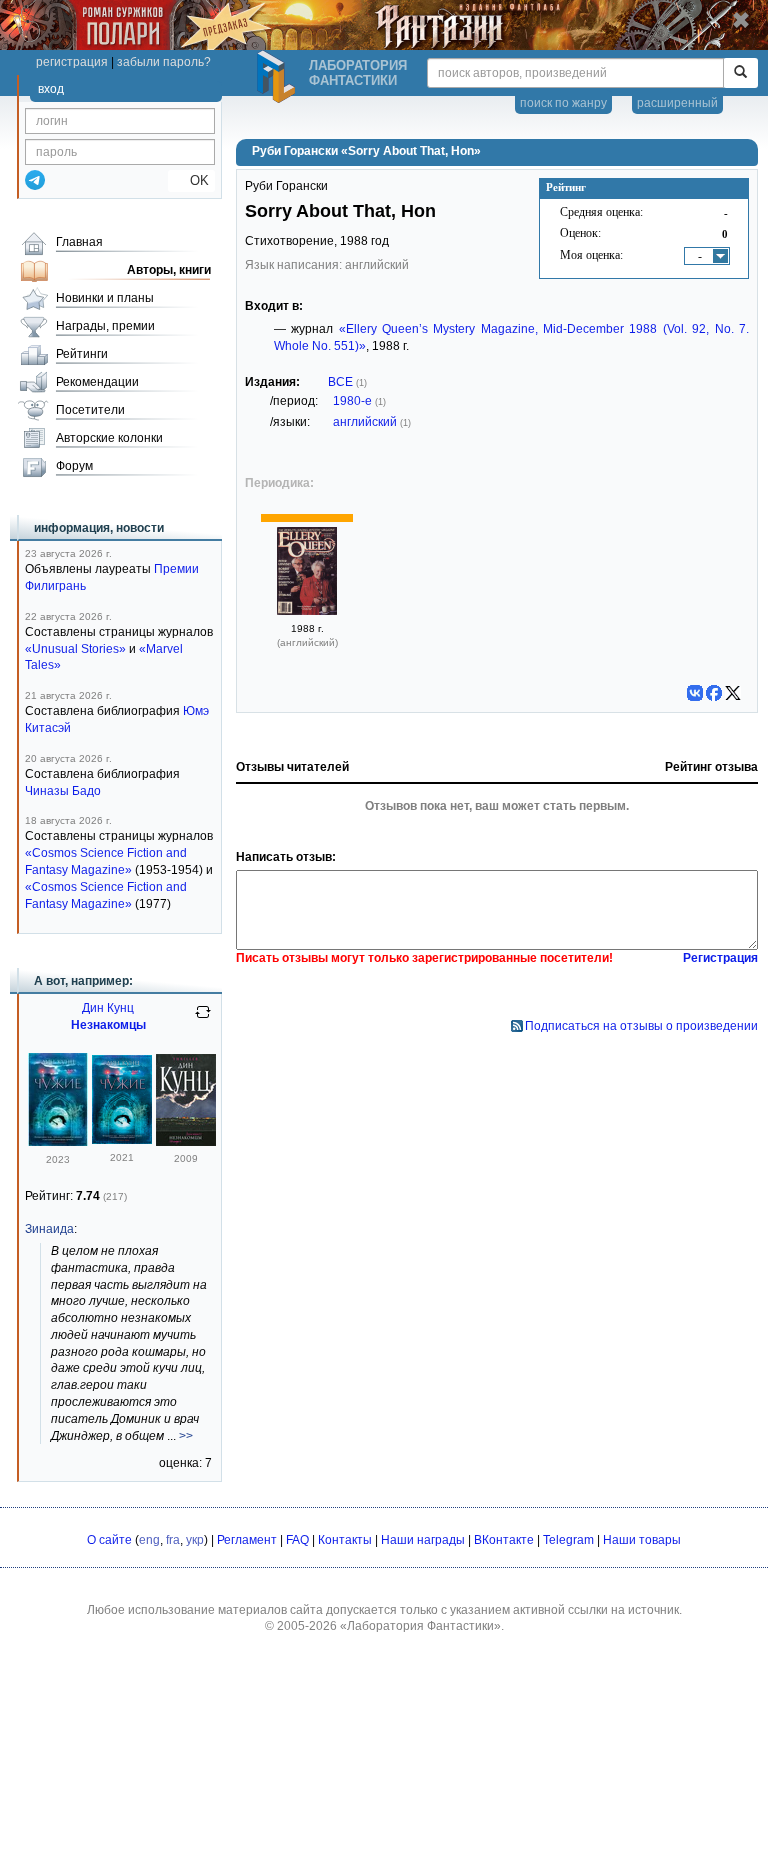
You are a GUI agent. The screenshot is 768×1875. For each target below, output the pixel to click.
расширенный (677, 103)
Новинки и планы (105, 298)
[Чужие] (58, 1142)
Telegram (568, 1540)
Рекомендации (97, 382)
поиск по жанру (563, 103)
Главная (79, 242)
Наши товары (642, 1540)
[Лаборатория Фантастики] (279, 77)
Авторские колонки (109, 438)
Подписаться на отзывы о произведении (641, 1026)
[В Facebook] (714, 693)
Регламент (247, 1540)
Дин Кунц (108, 1008)
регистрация (72, 62)
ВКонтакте (504, 1540)
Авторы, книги (169, 270)
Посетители (90, 410)
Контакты (345, 1540)
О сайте (109, 1540)
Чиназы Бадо (63, 791)
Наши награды (423, 1540)
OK (191, 180)
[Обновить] (203, 1020)
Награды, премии (105, 326)
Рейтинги (82, 354)
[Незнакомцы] (186, 1142)
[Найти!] (740, 73)
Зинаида (49, 1229)
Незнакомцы (108, 1025)
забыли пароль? (164, 62)
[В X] (733, 693)
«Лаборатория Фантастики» (420, 1626)
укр (195, 1540)
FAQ (297, 1540)
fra (173, 1540)
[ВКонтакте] (695, 693)
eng (149, 1540)
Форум (74, 466)
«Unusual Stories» (75, 649)
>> (186, 1436)
